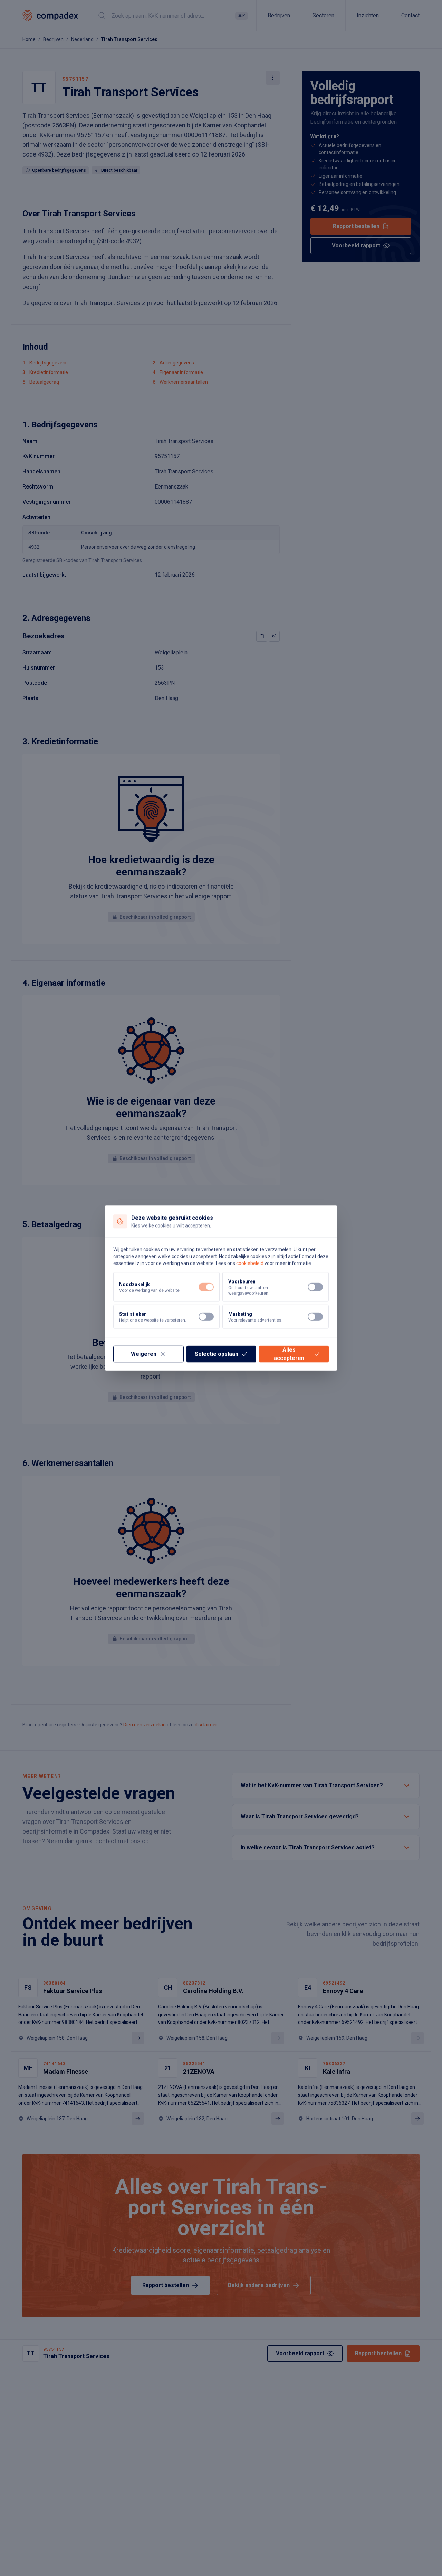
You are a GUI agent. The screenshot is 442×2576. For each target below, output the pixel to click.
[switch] (206, 1287)
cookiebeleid (250, 1263)
